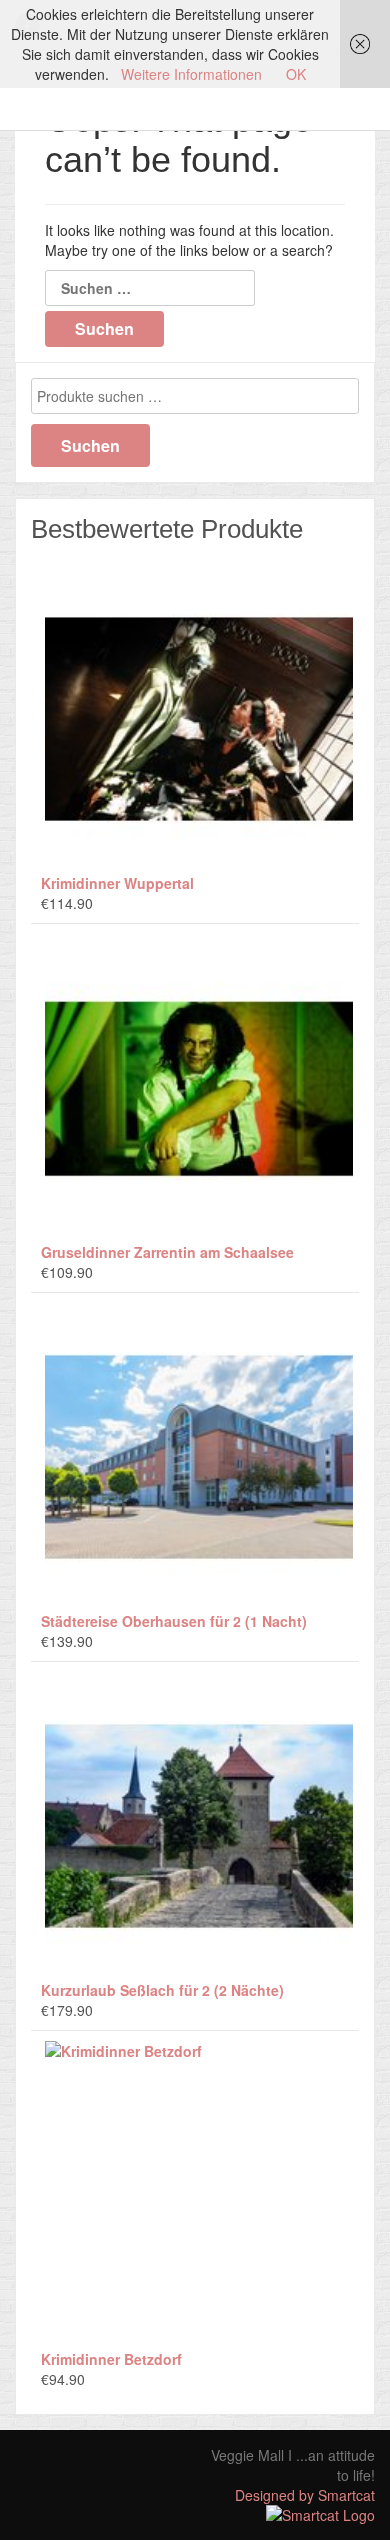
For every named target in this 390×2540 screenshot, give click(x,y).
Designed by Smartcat (305, 2495)
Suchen (90, 445)
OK (296, 74)
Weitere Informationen (191, 74)
